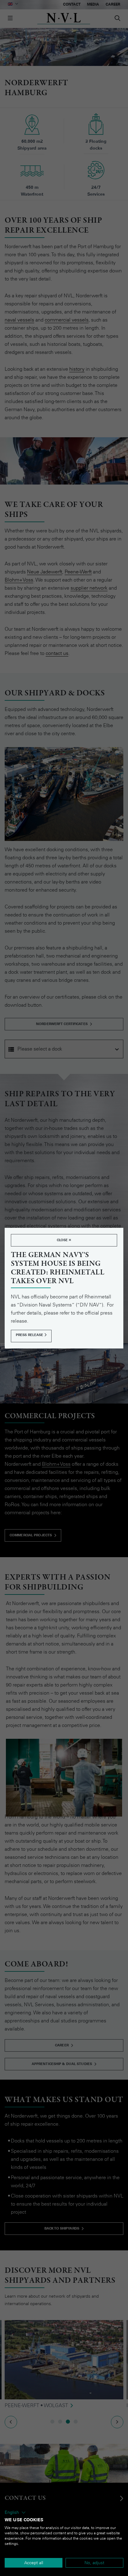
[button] (15, 2513)
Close (63, 1240)
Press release (30, 1335)
